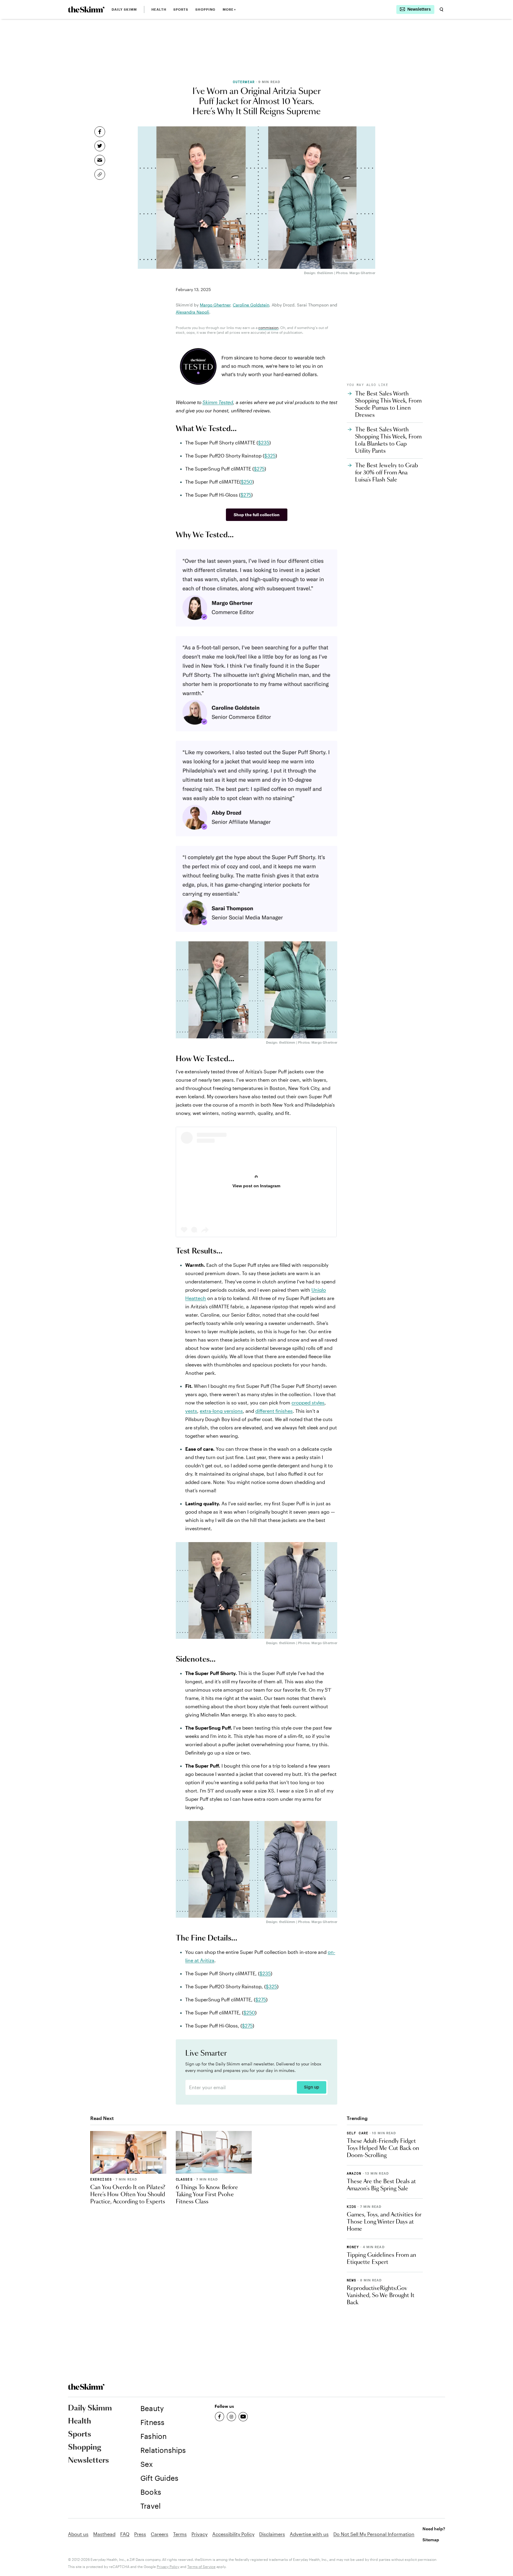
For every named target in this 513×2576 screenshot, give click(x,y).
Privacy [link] (199, 2534)
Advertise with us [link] (309, 2534)
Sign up (312, 2087)
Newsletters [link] (88, 2461)
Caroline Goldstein (251, 305)
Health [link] (159, 9)
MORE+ (229, 9)
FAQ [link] (125, 2534)
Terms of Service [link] (201, 2567)
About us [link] (78, 2534)
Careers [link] (160, 2534)
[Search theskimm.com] (441, 9)
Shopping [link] (205, 9)
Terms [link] (180, 2534)
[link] (86, 9)
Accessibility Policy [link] (233, 2534)
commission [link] (268, 328)
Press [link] (140, 2534)
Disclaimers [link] (272, 2534)
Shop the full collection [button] (257, 515)
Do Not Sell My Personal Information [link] (374, 2534)
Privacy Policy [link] (168, 2567)
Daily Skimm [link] (124, 9)
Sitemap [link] (431, 2540)
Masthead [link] (104, 2534)
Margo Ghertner (215, 305)
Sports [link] (181, 9)
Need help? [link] (434, 2529)
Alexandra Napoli (193, 312)
